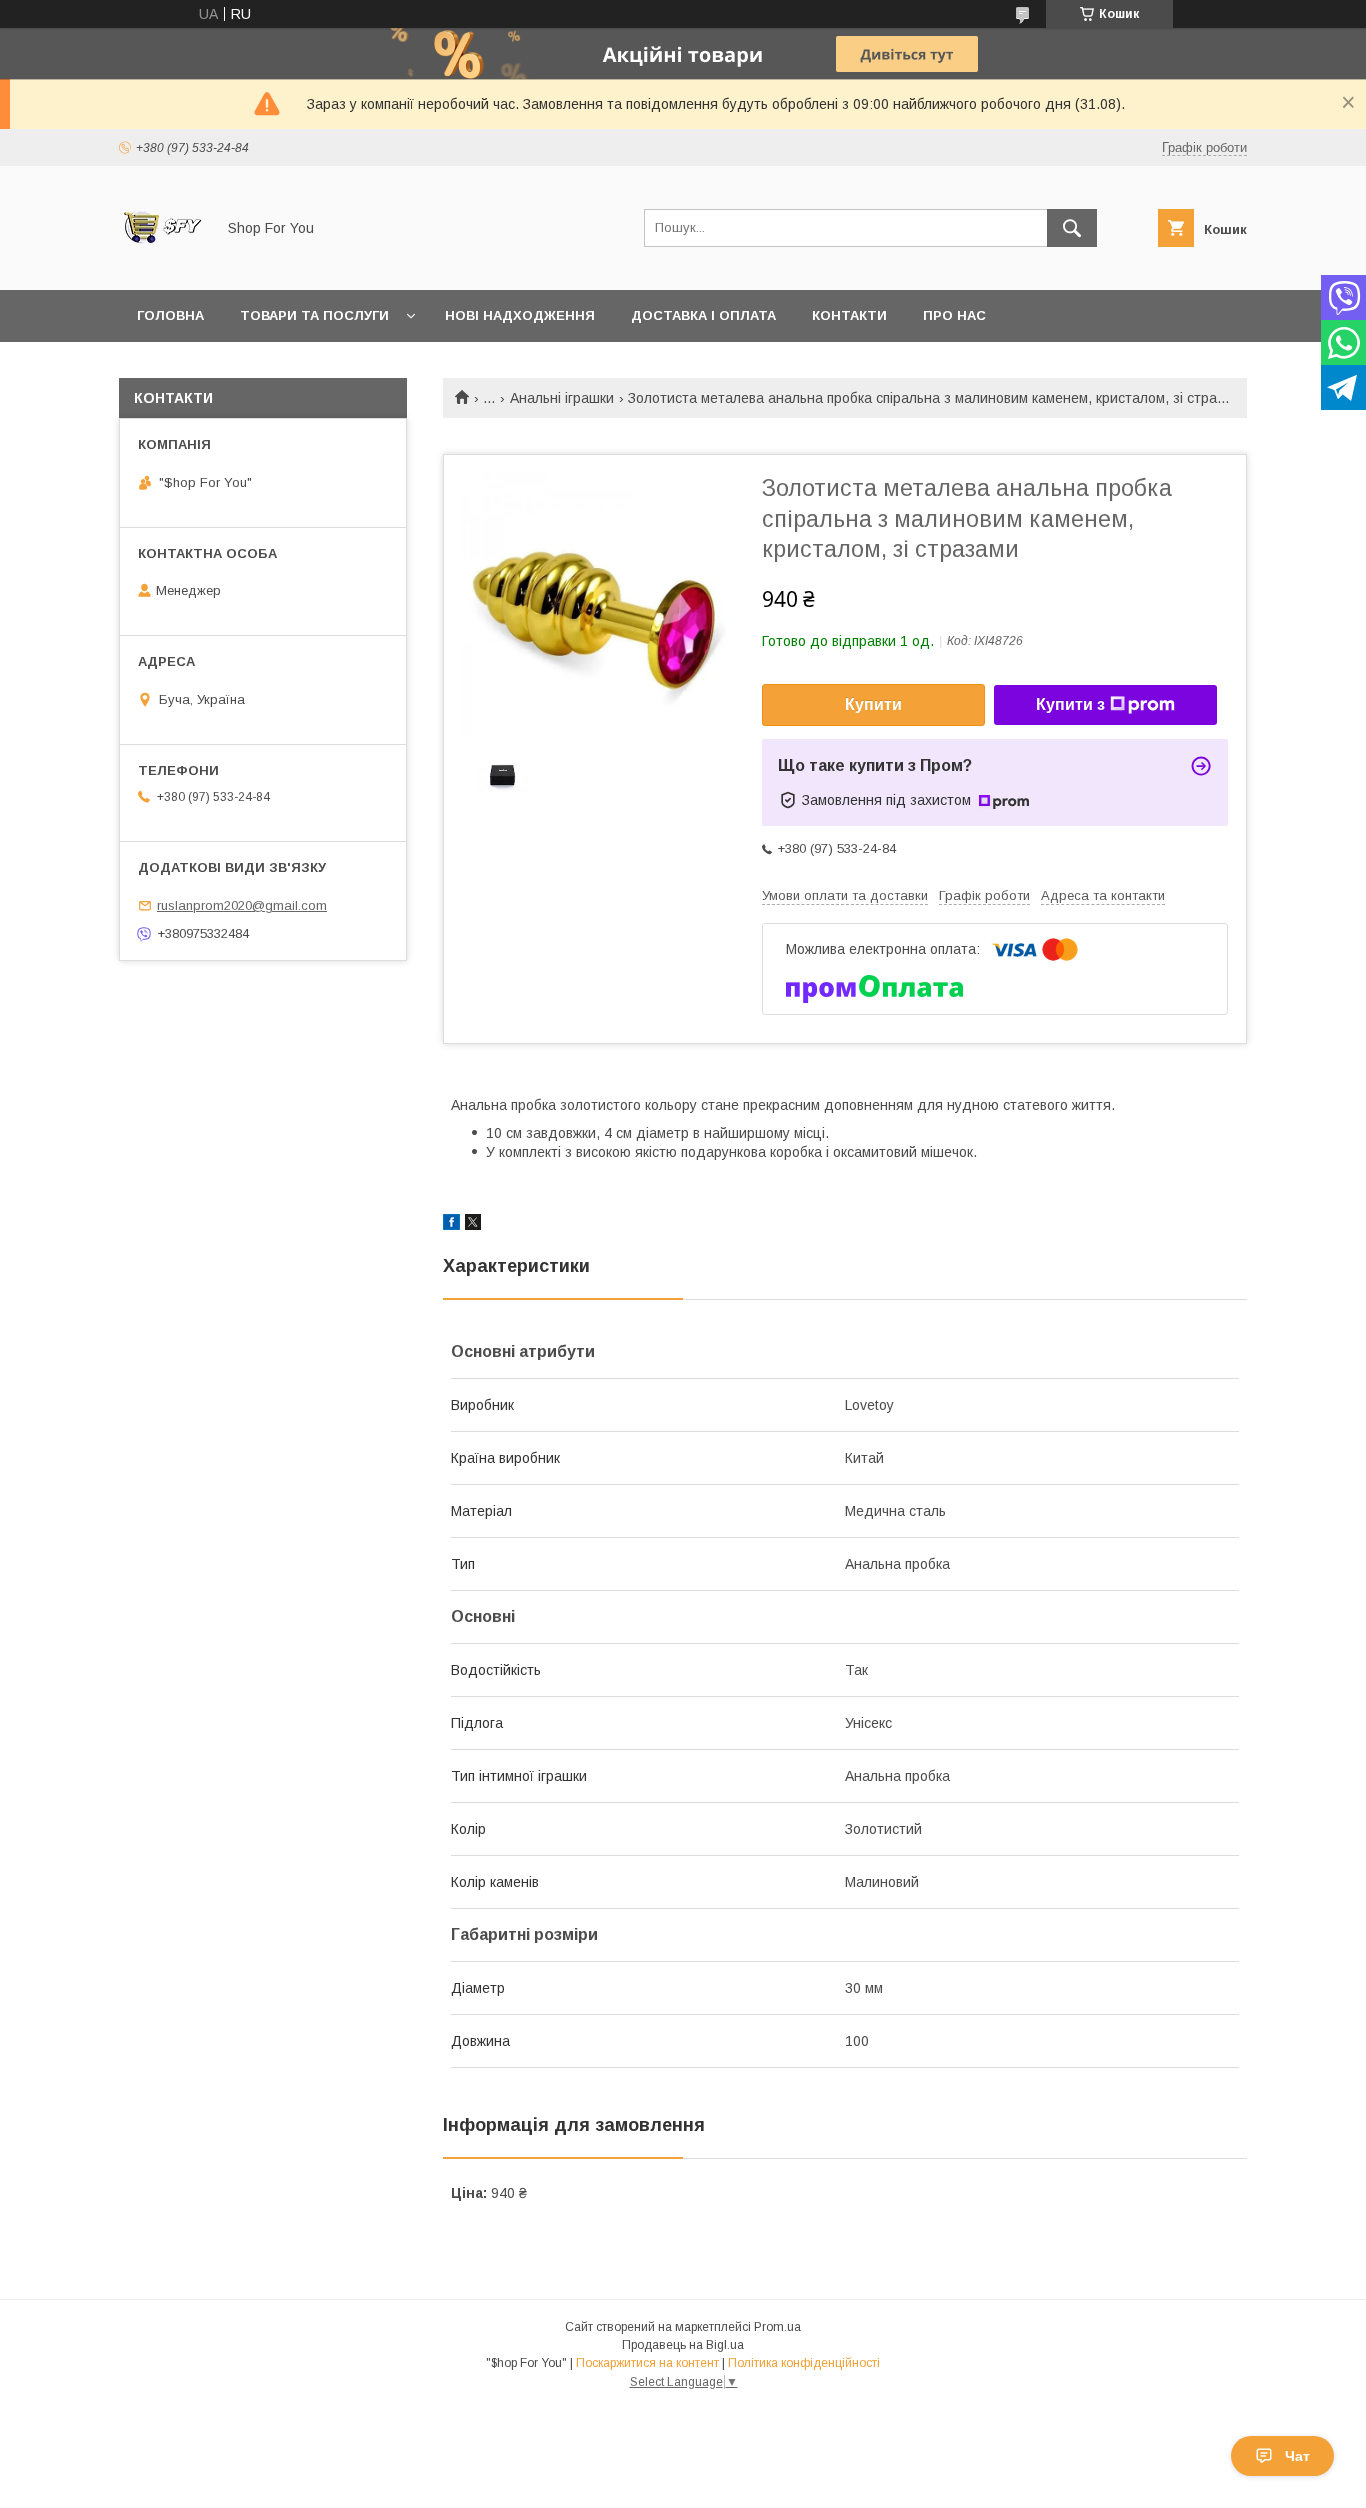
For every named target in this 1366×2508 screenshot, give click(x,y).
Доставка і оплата (703, 315)
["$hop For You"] (161, 264)
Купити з (1070, 704)
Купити (873, 704)
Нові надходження (520, 315)
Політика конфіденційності (804, 2363)
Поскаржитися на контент (647, 2363)
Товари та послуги (314, 315)
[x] (473, 1225)
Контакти (849, 315)
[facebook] (451, 1225)
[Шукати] (1072, 228)
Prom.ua (777, 2327)
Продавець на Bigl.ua (683, 2345)
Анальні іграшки (562, 398)
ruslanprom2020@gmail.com (242, 905)
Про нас (954, 315)
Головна (170, 315)
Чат (1297, 2456)
